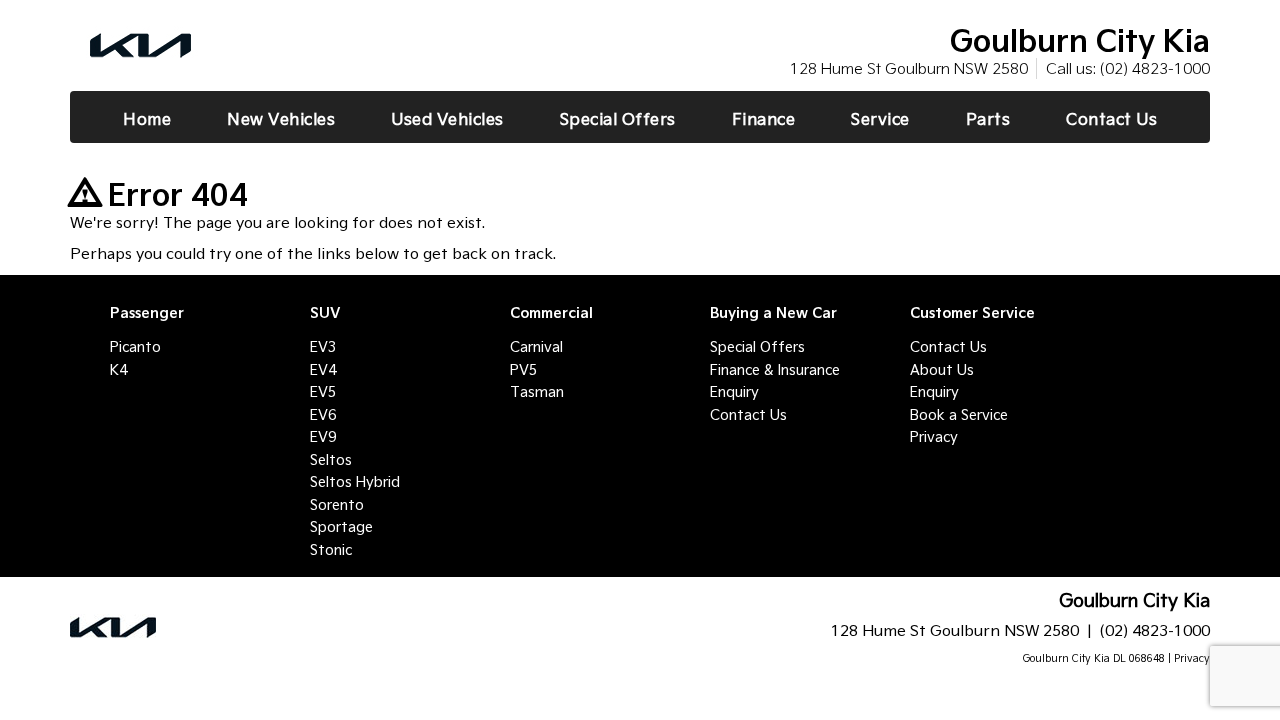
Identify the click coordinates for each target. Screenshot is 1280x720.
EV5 (323, 392)
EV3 (323, 347)
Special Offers (757, 347)
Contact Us (748, 415)
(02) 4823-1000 (1155, 68)
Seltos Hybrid (355, 482)
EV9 (323, 437)
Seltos (331, 460)
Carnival (536, 347)
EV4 (323, 370)
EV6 (323, 415)
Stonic (331, 550)
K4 (118, 370)
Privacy (934, 437)
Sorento (337, 505)
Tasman (537, 392)
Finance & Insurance (775, 370)
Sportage (341, 527)
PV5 (523, 370)
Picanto (135, 347)
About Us (942, 370)
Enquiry (734, 392)
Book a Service (959, 415)
